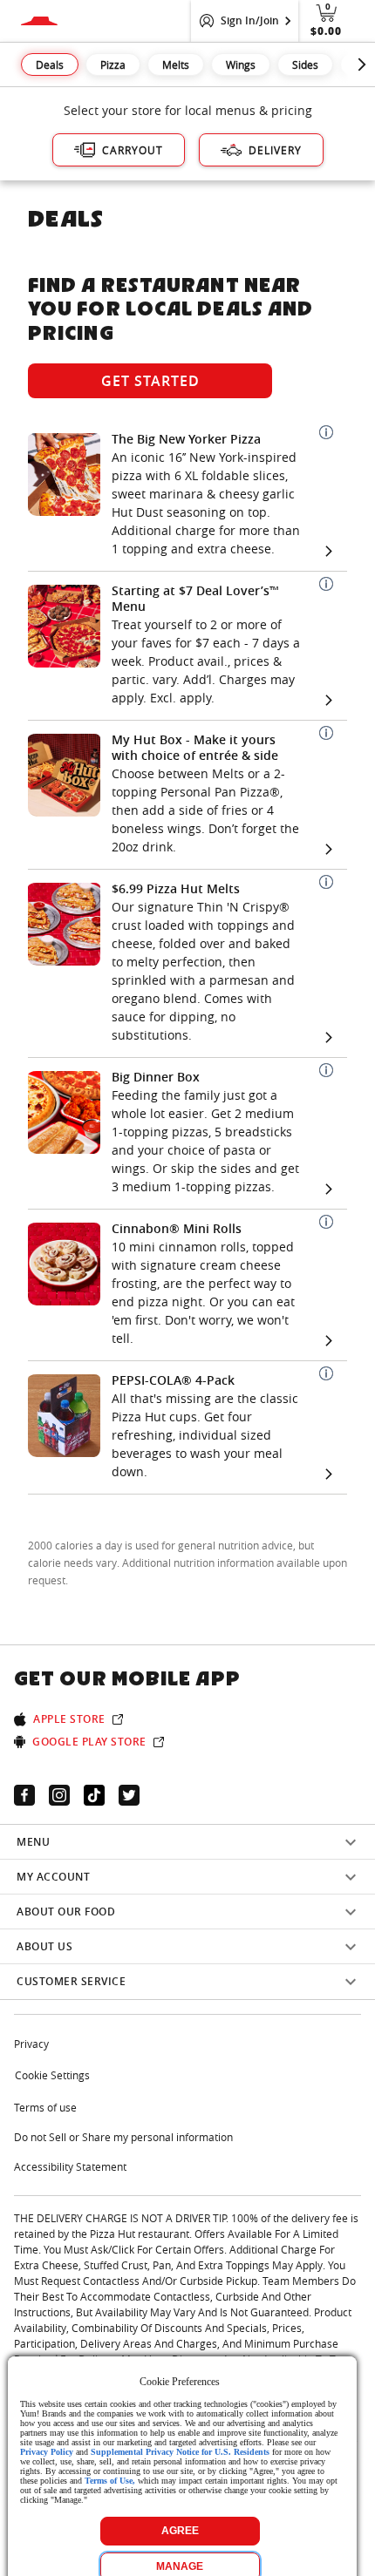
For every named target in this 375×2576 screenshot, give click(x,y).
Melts (176, 64)
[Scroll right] (362, 64)
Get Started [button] (150, 381)
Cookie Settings (52, 2075)
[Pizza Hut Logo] (39, 21)
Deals (50, 64)
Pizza (113, 64)
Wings (241, 64)
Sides (305, 64)
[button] (326, 432)
